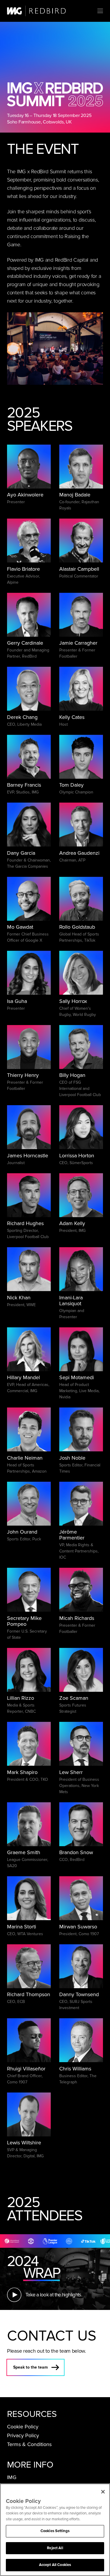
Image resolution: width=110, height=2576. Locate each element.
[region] (55, 2530)
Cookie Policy (23, 2427)
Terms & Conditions (29, 2444)
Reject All (55, 2548)
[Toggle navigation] (100, 11)
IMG (12, 2477)
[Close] (103, 2492)
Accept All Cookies (55, 2565)
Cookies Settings (55, 2531)
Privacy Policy (23, 2435)
